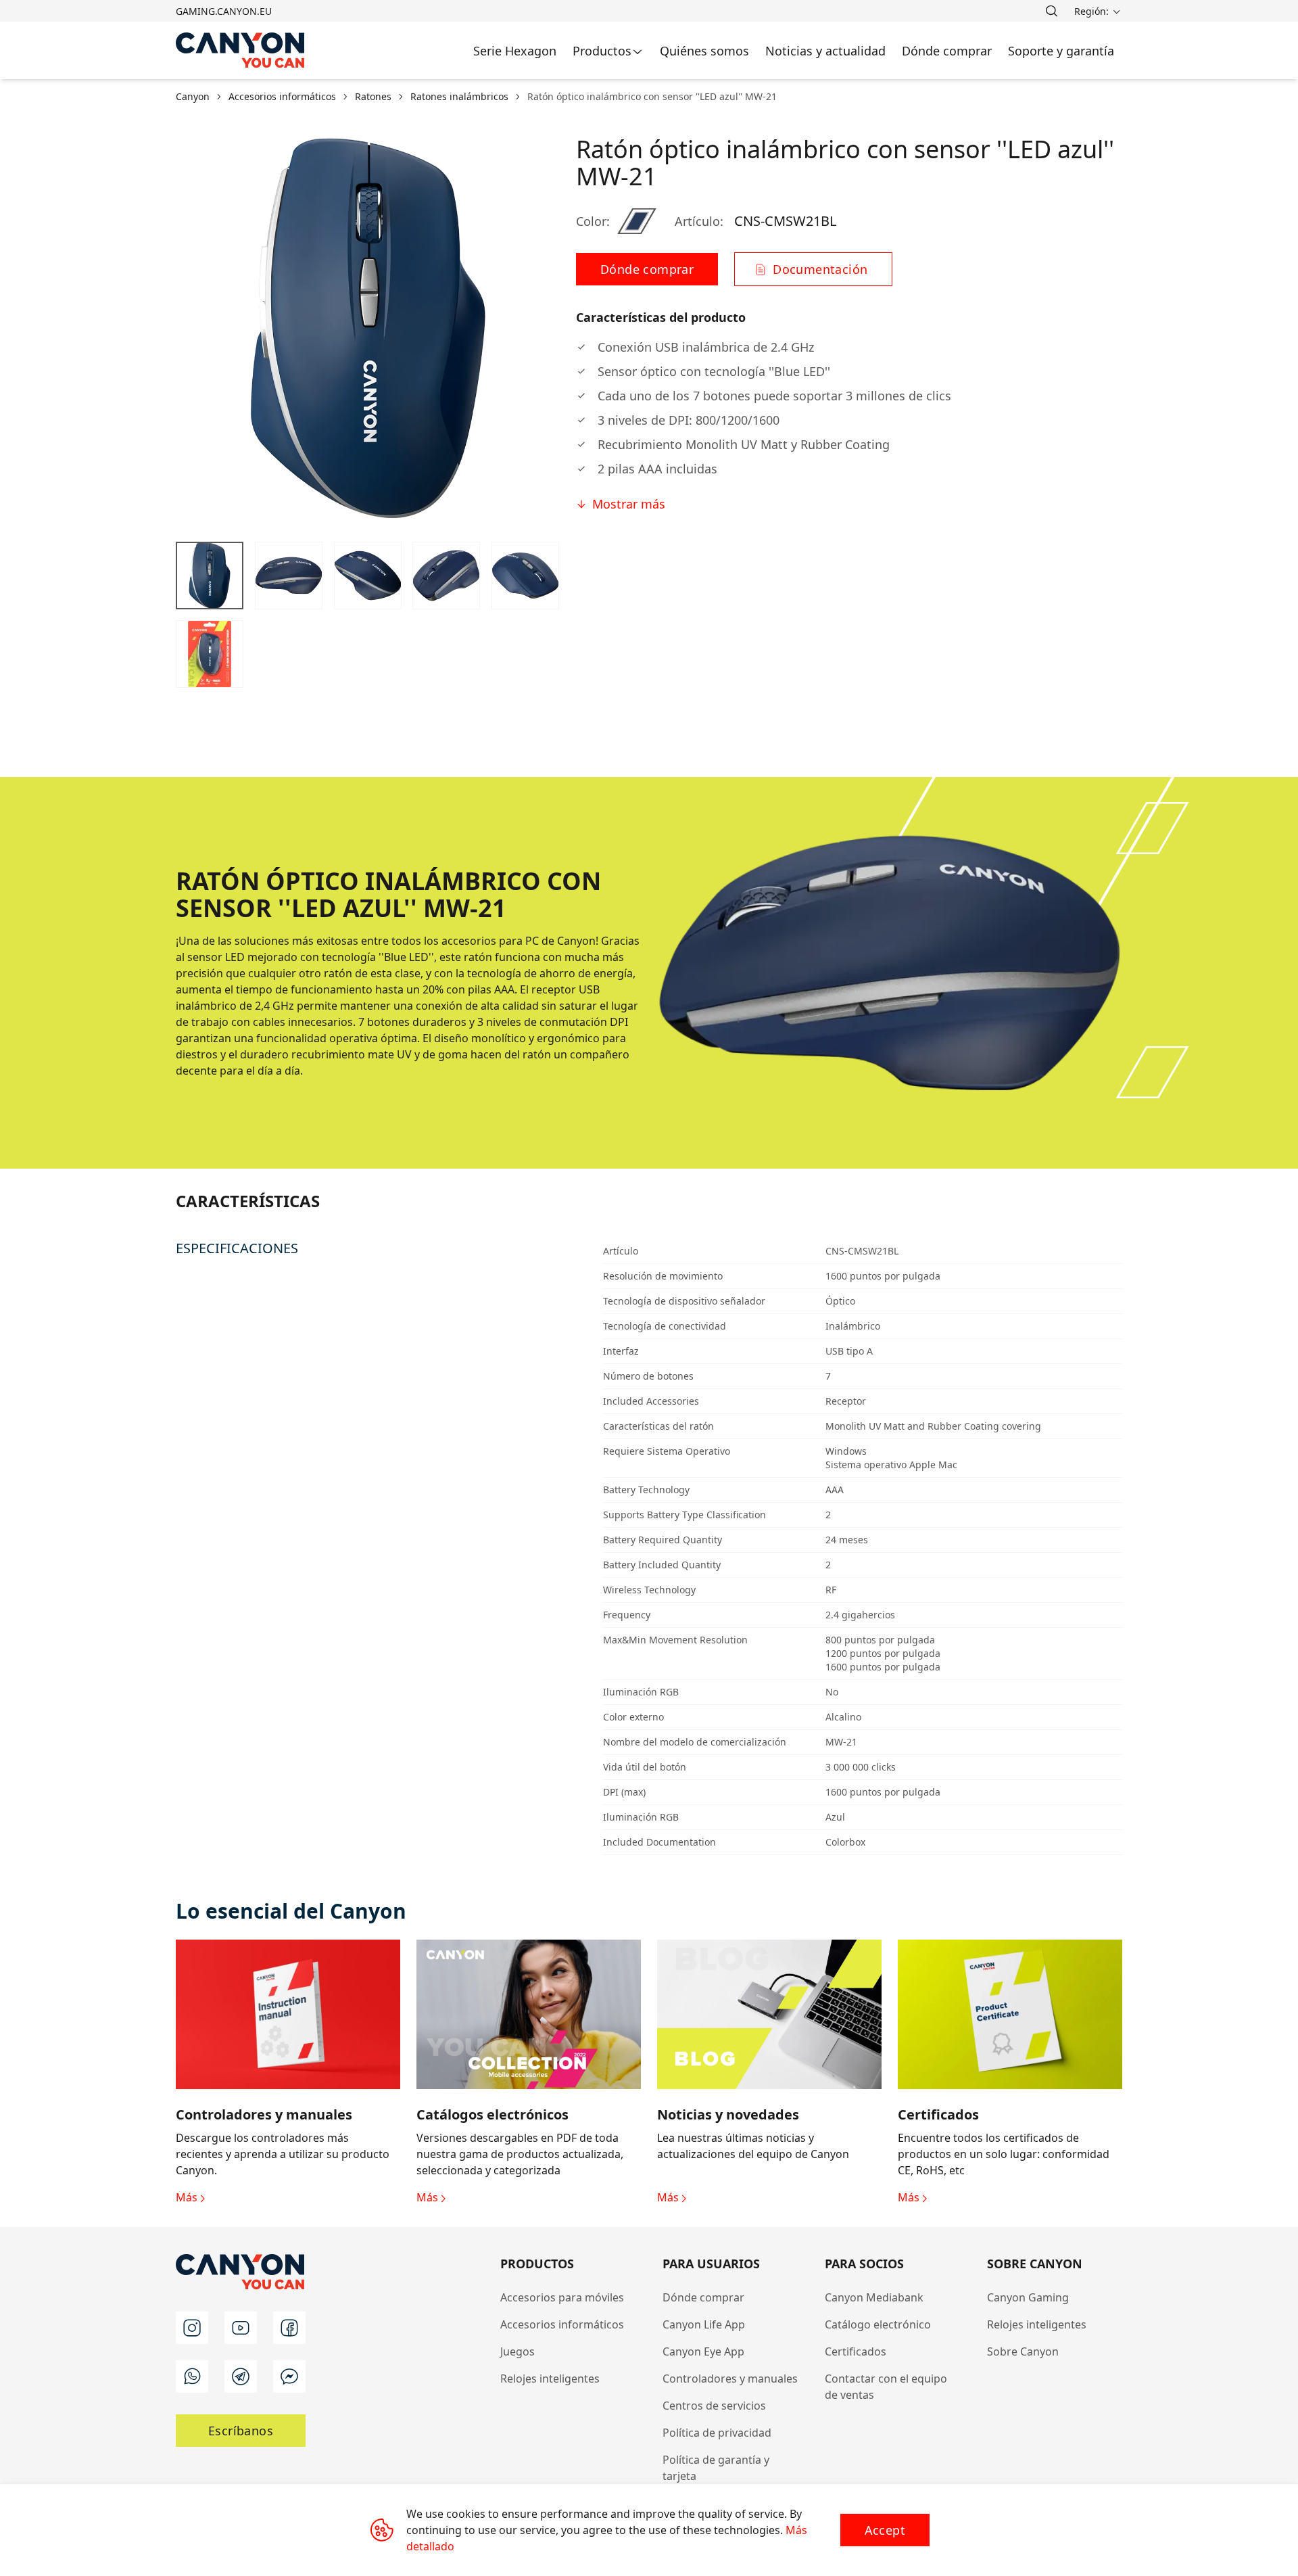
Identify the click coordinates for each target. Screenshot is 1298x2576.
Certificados (856, 2351)
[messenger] (289, 2376)
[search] (1051, 11)
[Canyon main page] (241, 50)
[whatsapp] (192, 2376)
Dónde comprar (703, 2297)
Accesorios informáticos (562, 2324)
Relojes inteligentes (550, 2379)
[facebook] (289, 2328)
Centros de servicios (714, 2406)
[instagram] (192, 2328)
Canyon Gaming (1028, 2297)
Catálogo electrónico (878, 2324)
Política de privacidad (717, 2433)
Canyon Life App (704, 2324)
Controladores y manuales (730, 2379)
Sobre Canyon (1023, 2351)
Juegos (518, 2351)
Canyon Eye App (703, 2351)
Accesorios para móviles (562, 2297)
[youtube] (241, 2328)
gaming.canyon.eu (224, 11)
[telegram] (241, 2376)
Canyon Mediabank (874, 2297)
